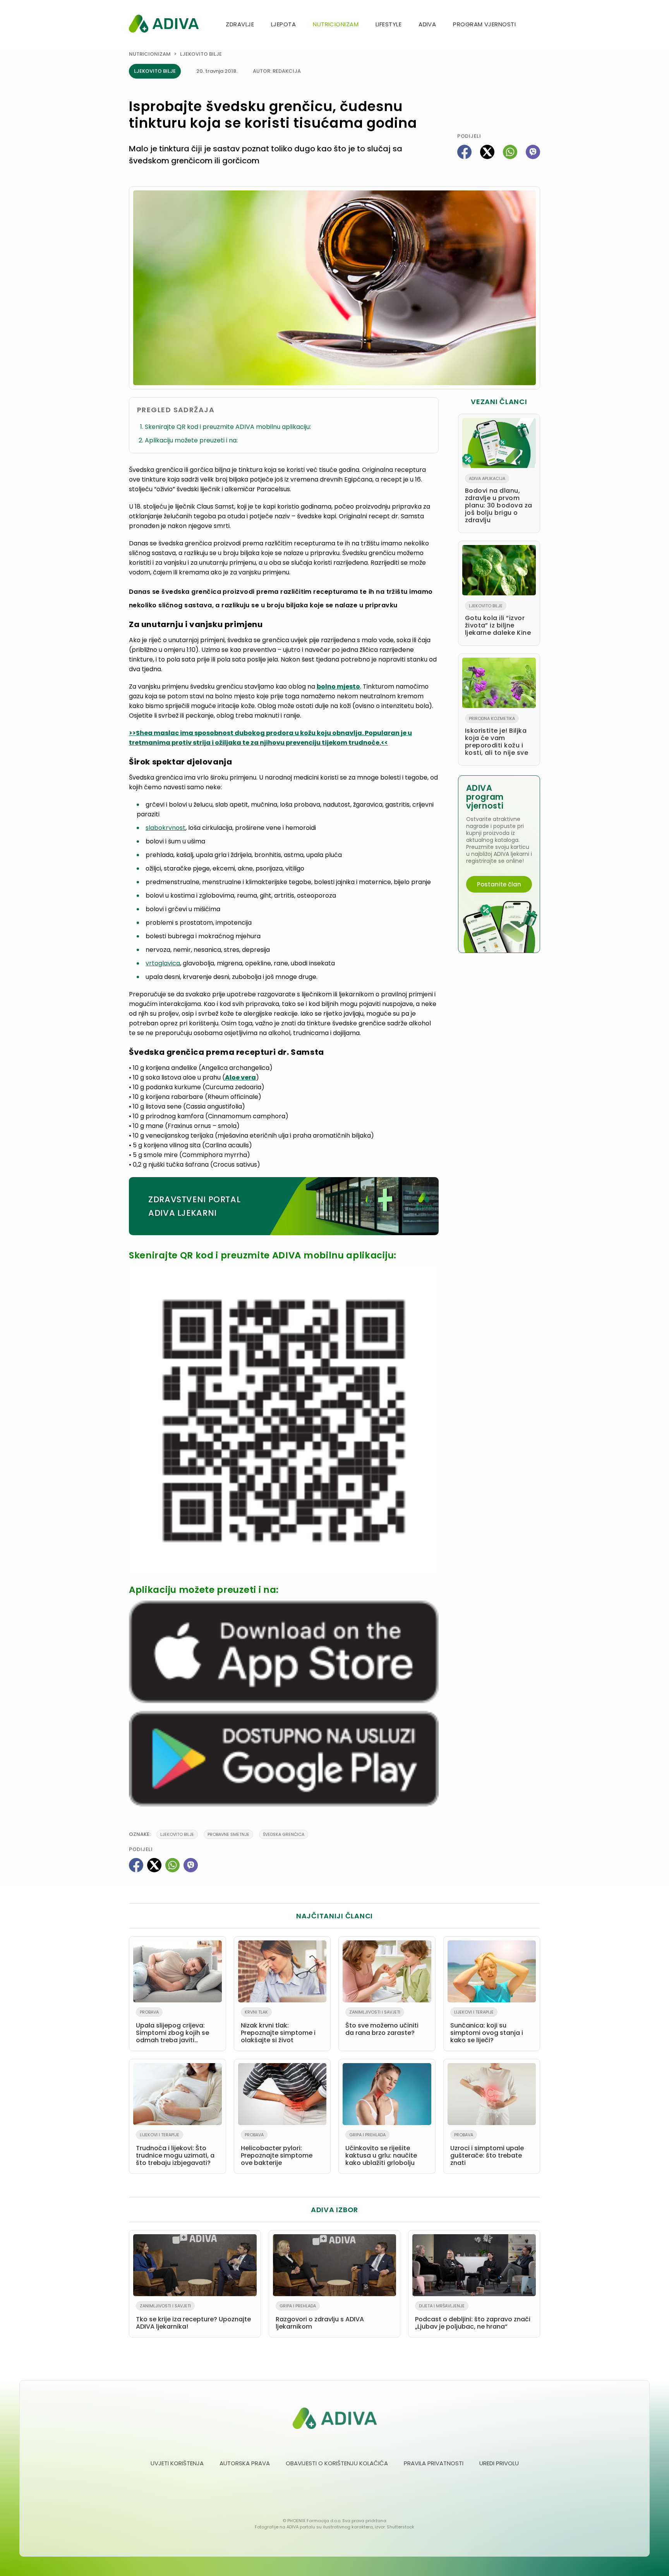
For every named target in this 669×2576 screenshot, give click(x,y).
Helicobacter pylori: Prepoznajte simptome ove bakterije (277, 2149)
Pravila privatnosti (434, 2463)
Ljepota (283, 24)
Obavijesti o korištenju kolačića (337, 2463)
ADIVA (427, 24)
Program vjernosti (484, 24)
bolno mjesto (338, 686)
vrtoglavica (163, 963)
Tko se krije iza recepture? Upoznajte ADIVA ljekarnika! (193, 2317)
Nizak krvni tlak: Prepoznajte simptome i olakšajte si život (278, 2027)
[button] (537, 25)
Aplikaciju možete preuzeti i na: (191, 440)
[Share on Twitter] (487, 152)
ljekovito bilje (177, 1834)
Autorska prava (245, 2463)
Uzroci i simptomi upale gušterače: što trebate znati (487, 2149)
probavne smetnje (228, 1834)
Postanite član (499, 884)
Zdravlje (240, 24)
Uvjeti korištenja (177, 2463)
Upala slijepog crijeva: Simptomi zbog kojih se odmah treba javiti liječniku (172, 2028)
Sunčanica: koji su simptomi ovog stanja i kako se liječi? (487, 2027)
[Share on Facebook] (464, 152)
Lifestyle (389, 24)
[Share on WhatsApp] (510, 152)
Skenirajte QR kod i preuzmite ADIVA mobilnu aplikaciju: (228, 427)
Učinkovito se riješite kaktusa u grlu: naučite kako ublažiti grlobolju (381, 2149)
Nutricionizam (336, 24)
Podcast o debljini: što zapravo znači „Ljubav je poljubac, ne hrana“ (473, 2317)
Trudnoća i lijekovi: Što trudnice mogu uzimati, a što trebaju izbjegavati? (175, 2149)
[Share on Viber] (533, 152)
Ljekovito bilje (201, 54)
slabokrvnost (166, 828)
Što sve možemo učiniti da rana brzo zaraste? (382, 2023)
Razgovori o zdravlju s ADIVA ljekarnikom (320, 2317)
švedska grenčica (284, 1834)
